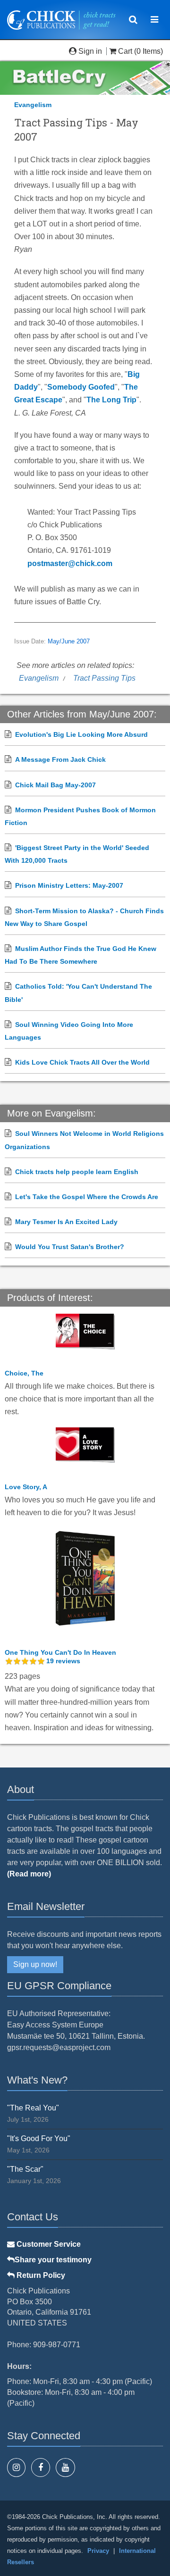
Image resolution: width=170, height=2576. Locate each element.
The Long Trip (111, 400)
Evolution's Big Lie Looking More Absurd (81, 734)
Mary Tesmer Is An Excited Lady (66, 1222)
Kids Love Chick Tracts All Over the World (82, 1062)
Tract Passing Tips (104, 678)
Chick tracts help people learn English (77, 1172)
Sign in (90, 51)
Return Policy (40, 2275)
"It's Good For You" (39, 2138)
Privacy (98, 2551)
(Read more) (29, 1874)
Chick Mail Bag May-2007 (55, 785)
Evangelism (33, 105)
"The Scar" (25, 2169)
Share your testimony (53, 2260)
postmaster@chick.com (70, 563)
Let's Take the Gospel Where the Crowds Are (87, 1197)
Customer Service (48, 2244)
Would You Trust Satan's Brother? (70, 1247)
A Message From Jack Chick (60, 759)
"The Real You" (33, 2108)
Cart (125, 51)
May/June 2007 (69, 642)
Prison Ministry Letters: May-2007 (69, 885)
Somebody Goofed (81, 387)
